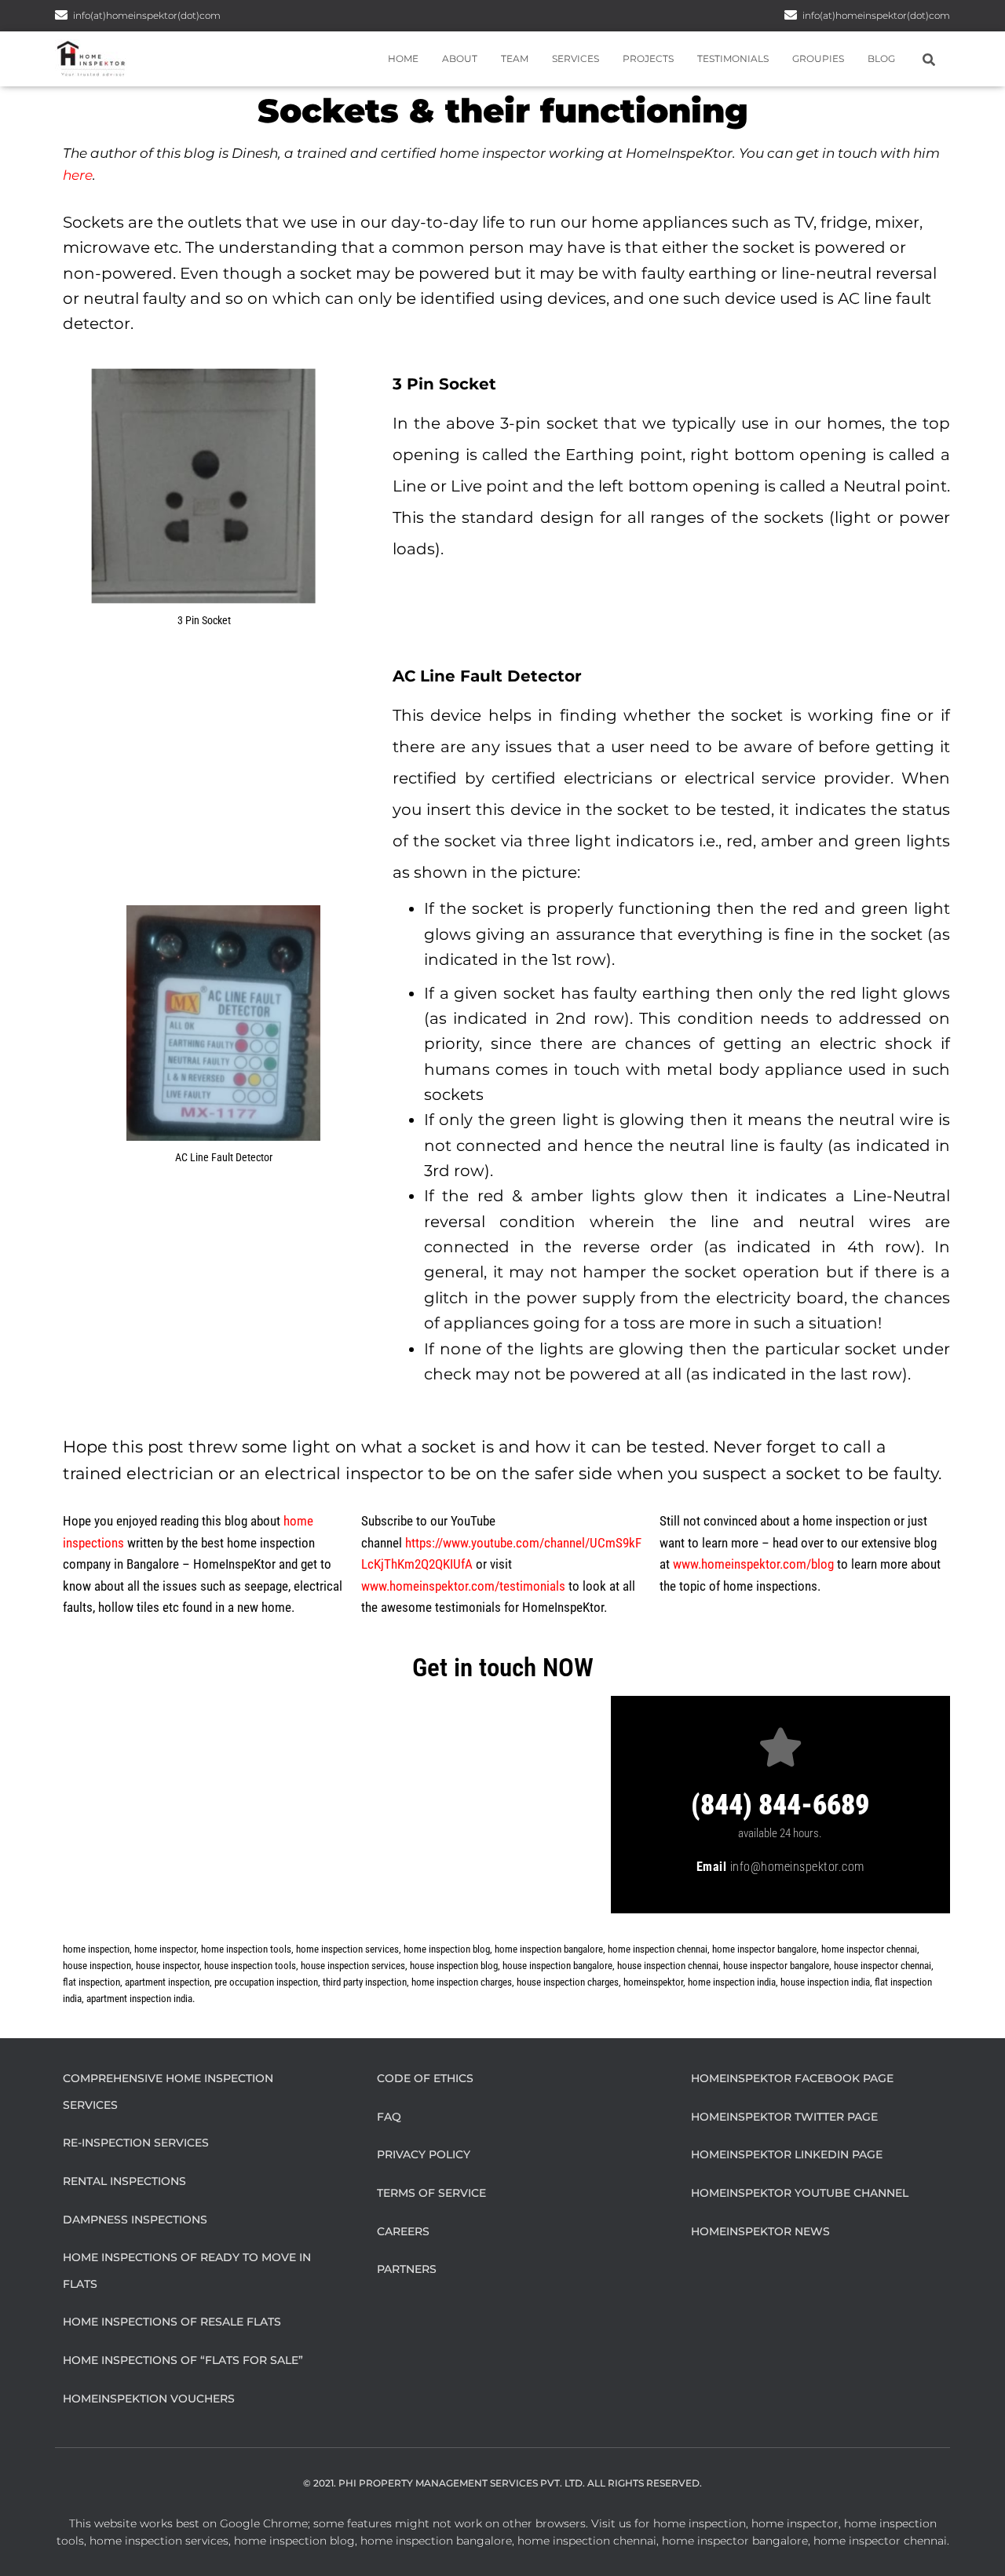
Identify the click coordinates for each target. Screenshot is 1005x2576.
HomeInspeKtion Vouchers (149, 2399)
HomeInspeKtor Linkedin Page (787, 2154)
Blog (881, 58)
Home (403, 58)
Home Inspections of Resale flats (172, 2322)
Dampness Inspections (135, 2220)
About (460, 58)
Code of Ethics (425, 2078)
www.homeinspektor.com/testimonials (463, 1586)
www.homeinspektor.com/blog (753, 1564)
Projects (648, 58)
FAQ (389, 2117)
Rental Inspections (124, 2181)
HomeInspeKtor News (760, 2231)
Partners (407, 2269)
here (78, 175)
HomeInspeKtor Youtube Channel (800, 2193)
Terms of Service (431, 2193)
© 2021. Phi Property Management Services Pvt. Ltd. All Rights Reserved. (502, 2483)
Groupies (818, 58)
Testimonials (733, 58)
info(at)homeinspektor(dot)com (876, 15)
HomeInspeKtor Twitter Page (784, 2117)
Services (576, 58)
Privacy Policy (424, 2154)
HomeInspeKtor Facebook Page (792, 2078)
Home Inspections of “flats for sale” (183, 2360)
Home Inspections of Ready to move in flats (187, 2271)
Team (515, 58)
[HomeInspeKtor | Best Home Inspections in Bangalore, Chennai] (91, 59)
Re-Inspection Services (136, 2143)
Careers (403, 2231)
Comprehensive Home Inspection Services (168, 2092)
